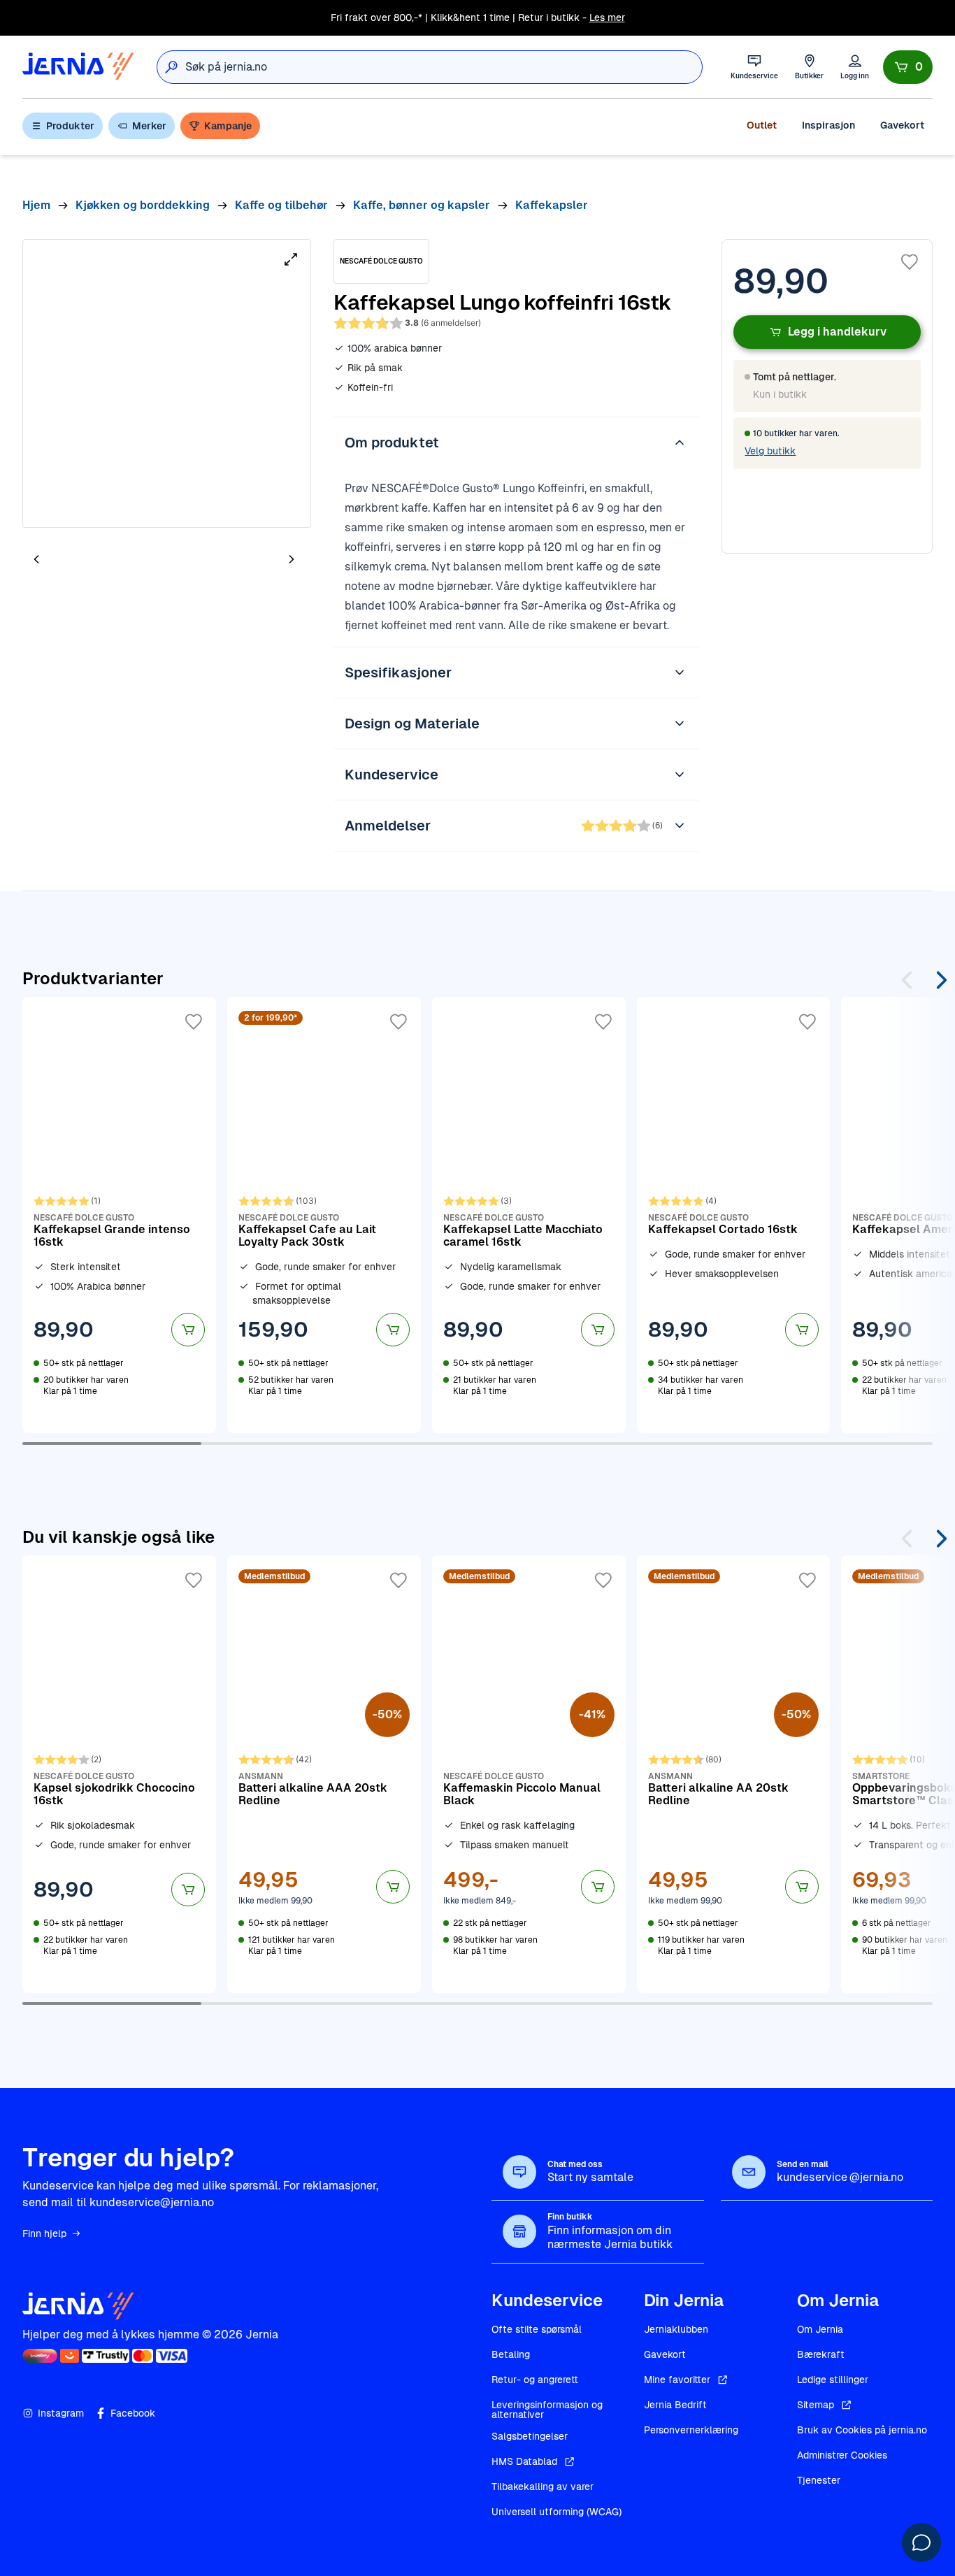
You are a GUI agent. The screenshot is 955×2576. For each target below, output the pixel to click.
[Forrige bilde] (36, 560)
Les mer (607, 17)
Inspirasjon (828, 125)
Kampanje (228, 126)
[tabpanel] (167, 383)
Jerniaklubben (676, 2329)
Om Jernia (820, 2329)
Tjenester (819, 2480)
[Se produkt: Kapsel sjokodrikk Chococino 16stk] (119, 1774)
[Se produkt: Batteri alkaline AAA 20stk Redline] (324, 1774)
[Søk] (171, 67)
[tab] (78, 561)
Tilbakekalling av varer (543, 2487)
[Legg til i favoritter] (910, 262)
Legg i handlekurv (837, 332)
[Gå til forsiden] (78, 67)
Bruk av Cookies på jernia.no (862, 2430)
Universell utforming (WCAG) (557, 2512)
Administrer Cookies (842, 2455)
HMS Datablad (524, 2461)
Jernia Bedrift (675, 2405)
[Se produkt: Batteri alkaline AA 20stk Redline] (734, 1774)
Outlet (762, 125)
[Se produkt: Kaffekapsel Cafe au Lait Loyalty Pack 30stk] (324, 1215)
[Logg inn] (855, 67)
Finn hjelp (44, 2233)
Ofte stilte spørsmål (537, 2329)
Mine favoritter (677, 2380)
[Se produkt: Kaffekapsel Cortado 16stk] (734, 1215)
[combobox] (444, 67)
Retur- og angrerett (535, 2380)
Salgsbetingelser (530, 2436)
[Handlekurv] (908, 67)
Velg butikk (770, 451)
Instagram (61, 2413)
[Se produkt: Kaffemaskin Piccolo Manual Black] (529, 1774)
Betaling (511, 2354)
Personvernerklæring (691, 2430)
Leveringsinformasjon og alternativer (547, 2410)
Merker (149, 126)
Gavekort (902, 125)
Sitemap (816, 2405)
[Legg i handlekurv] (188, 1330)
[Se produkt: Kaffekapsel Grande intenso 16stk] (119, 1215)
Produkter (70, 126)
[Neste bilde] (292, 560)
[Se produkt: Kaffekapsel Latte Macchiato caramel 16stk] (529, 1215)
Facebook (133, 2413)
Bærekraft (821, 2354)
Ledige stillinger (833, 2380)
